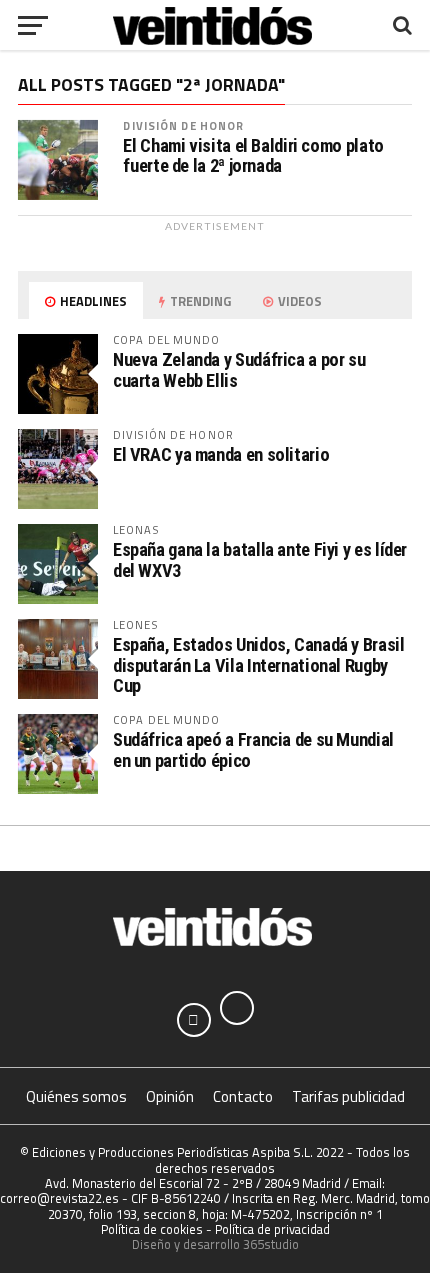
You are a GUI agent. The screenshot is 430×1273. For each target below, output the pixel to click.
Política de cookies (152, 1229)
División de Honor (183, 125)
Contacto (243, 1096)
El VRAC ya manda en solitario (221, 454)
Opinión (170, 1096)
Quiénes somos (76, 1096)
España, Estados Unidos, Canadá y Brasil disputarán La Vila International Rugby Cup (259, 664)
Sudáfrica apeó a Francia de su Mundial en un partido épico (253, 749)
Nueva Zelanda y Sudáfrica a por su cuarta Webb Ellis (239, 369)
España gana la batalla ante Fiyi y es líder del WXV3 (260, 559)
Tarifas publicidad (348, 1096)
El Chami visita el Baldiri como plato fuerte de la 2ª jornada (253, 156)
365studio (271, 1244)
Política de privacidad (272, 1229)
